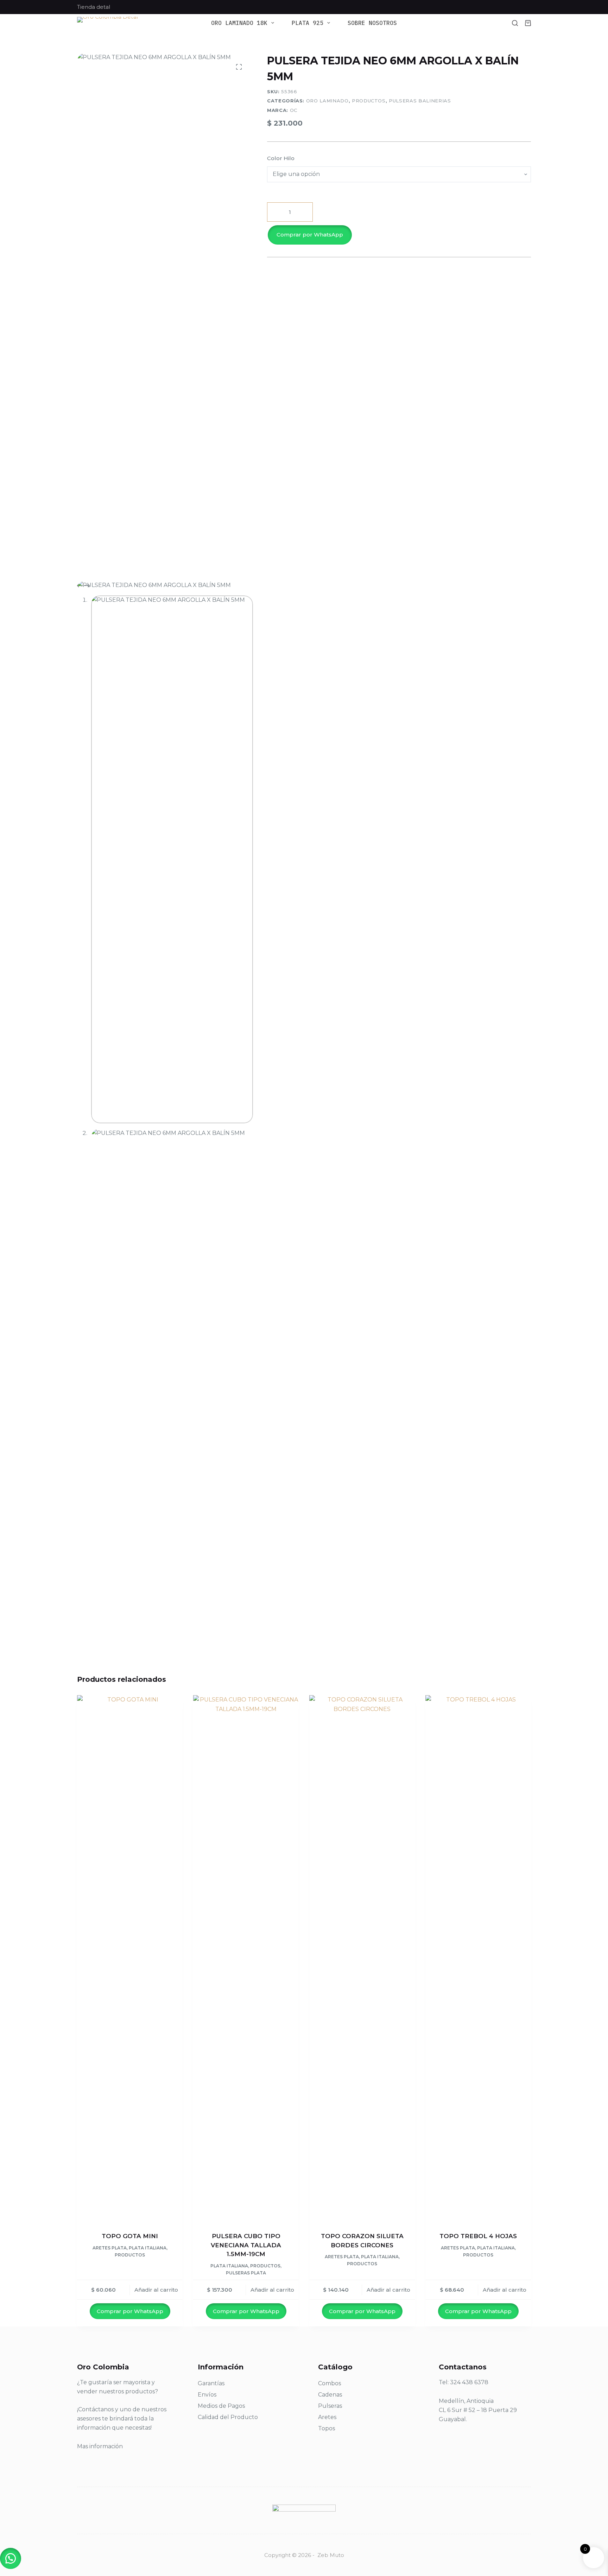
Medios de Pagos (221, 2406)
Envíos (207, 2395)
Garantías (211, 2383)
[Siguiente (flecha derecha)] (596, 1288)
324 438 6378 (469, 2382)
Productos (369, 101)
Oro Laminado (327, 101)
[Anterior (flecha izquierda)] (12, 1288)
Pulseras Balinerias (420, 101)
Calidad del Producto (228, 2417)
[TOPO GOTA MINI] (130, 1959)
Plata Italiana (148, 2248)
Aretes (327, 2417)
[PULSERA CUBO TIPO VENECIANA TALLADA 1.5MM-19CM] (246, 1959)
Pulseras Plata (246, 2273)
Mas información (100, 2446)
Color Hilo (281, 158)
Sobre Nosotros (372, 23)
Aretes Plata (110, 2248)
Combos (330, 2383)
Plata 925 (308, 23)
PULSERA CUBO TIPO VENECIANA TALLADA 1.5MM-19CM (246, 2245)
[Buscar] (515, 23)
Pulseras (330, 2406)
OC (294, 110)
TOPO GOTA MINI (130, 2236)
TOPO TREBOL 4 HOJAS (478, 2236)
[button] (399, 235)
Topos (327, 2428)
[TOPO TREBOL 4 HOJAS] (478, 1959)
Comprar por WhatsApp (310, 235)
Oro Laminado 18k (239, 23)
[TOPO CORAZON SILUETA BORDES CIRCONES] (362, 1959)
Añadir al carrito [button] (156, 2290)
